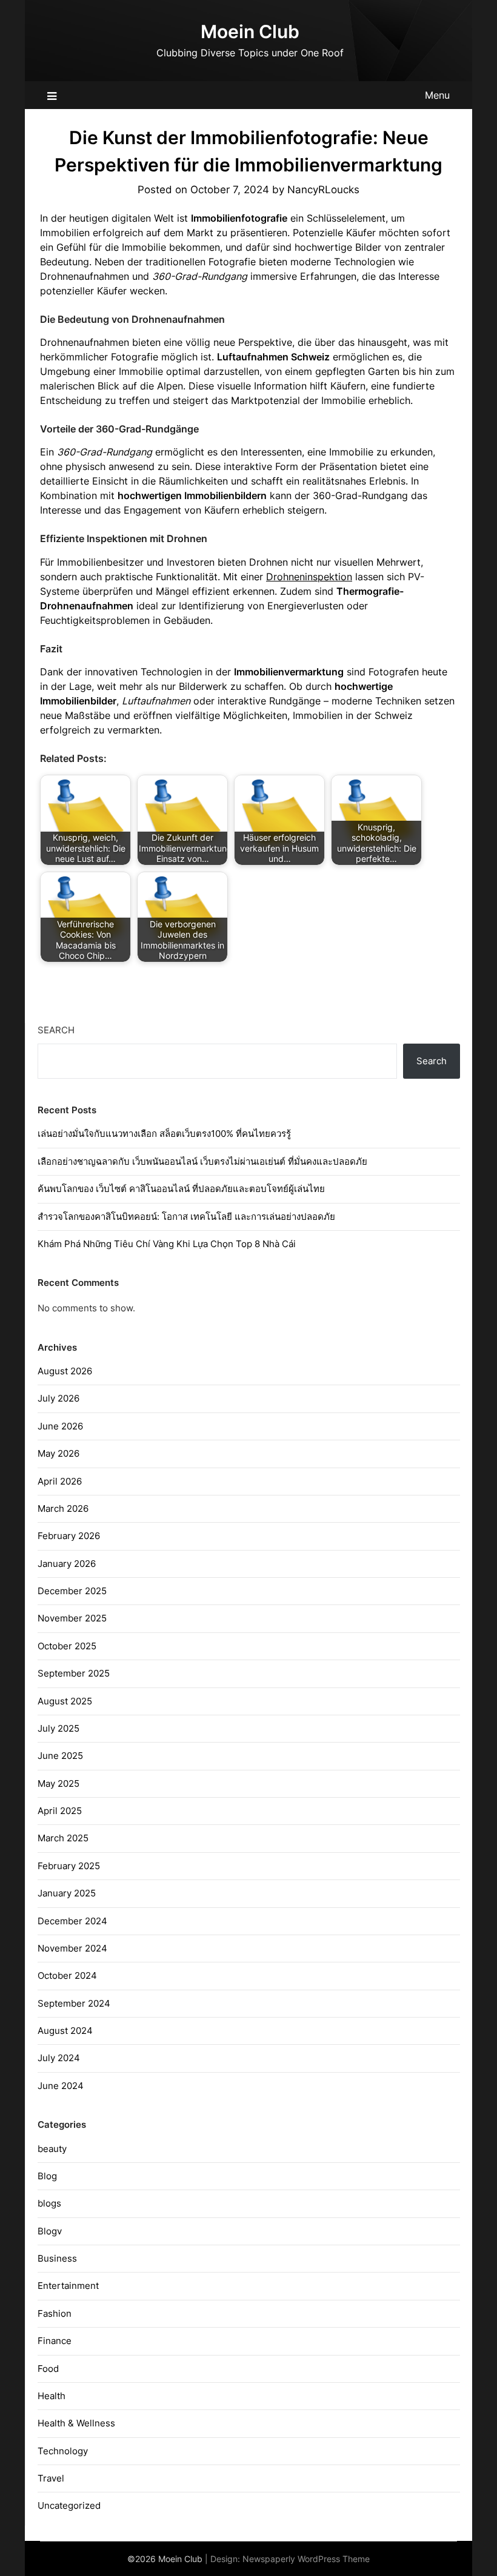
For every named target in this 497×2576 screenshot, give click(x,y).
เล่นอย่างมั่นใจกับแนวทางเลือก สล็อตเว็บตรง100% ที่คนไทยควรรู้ (164, 1134)
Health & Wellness (76, 2423)
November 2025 (72, 1618)
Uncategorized (69, 2505)
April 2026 (60, 1481)
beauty (52, 2149)
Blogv (50, 2231)
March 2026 (63, 1508)
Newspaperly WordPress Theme (306, 2559)
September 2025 (74, 1673)
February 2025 (69, 1866)
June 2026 (60, 1426)
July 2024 (59, 2058)
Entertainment (68, 2286)
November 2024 (72, 1948)
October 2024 (67, 1975)
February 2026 (69, 1536)
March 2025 (63, 1838)
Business (57, 2258)
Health (52, 2396)
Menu (437, 95)
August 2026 (65, 1371)
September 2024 (74, 2003)
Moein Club (250, 31)
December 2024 (72, 1921)
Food (48, 2369)
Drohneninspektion (309, 577)
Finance (55, 2341)
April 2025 (60, 1811)
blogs (49, 2203)
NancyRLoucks (323, 190)
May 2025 (58, 1783)
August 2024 (65, 2031)
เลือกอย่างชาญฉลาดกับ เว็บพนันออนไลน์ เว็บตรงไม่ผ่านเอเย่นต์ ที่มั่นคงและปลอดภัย (202, 1161)
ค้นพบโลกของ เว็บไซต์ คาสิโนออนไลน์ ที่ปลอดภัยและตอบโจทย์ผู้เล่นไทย (181, 1189)
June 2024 (61, 2086)
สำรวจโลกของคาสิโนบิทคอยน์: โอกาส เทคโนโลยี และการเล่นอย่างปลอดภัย (186, 1217)
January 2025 (67, 1893)
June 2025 (60, 1756)
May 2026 (58, 1453)
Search (56, 1030)
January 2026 (67, 1564)
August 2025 (65, 1701)
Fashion (55, 2313)
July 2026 (58, 1398)
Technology (63, 2451)
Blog (47, 2176)
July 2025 (58, 1728)
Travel (51, 2478)
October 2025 (67, 1646)
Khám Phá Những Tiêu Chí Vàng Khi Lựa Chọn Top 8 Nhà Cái (167, 1244)
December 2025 (72, 1591)
